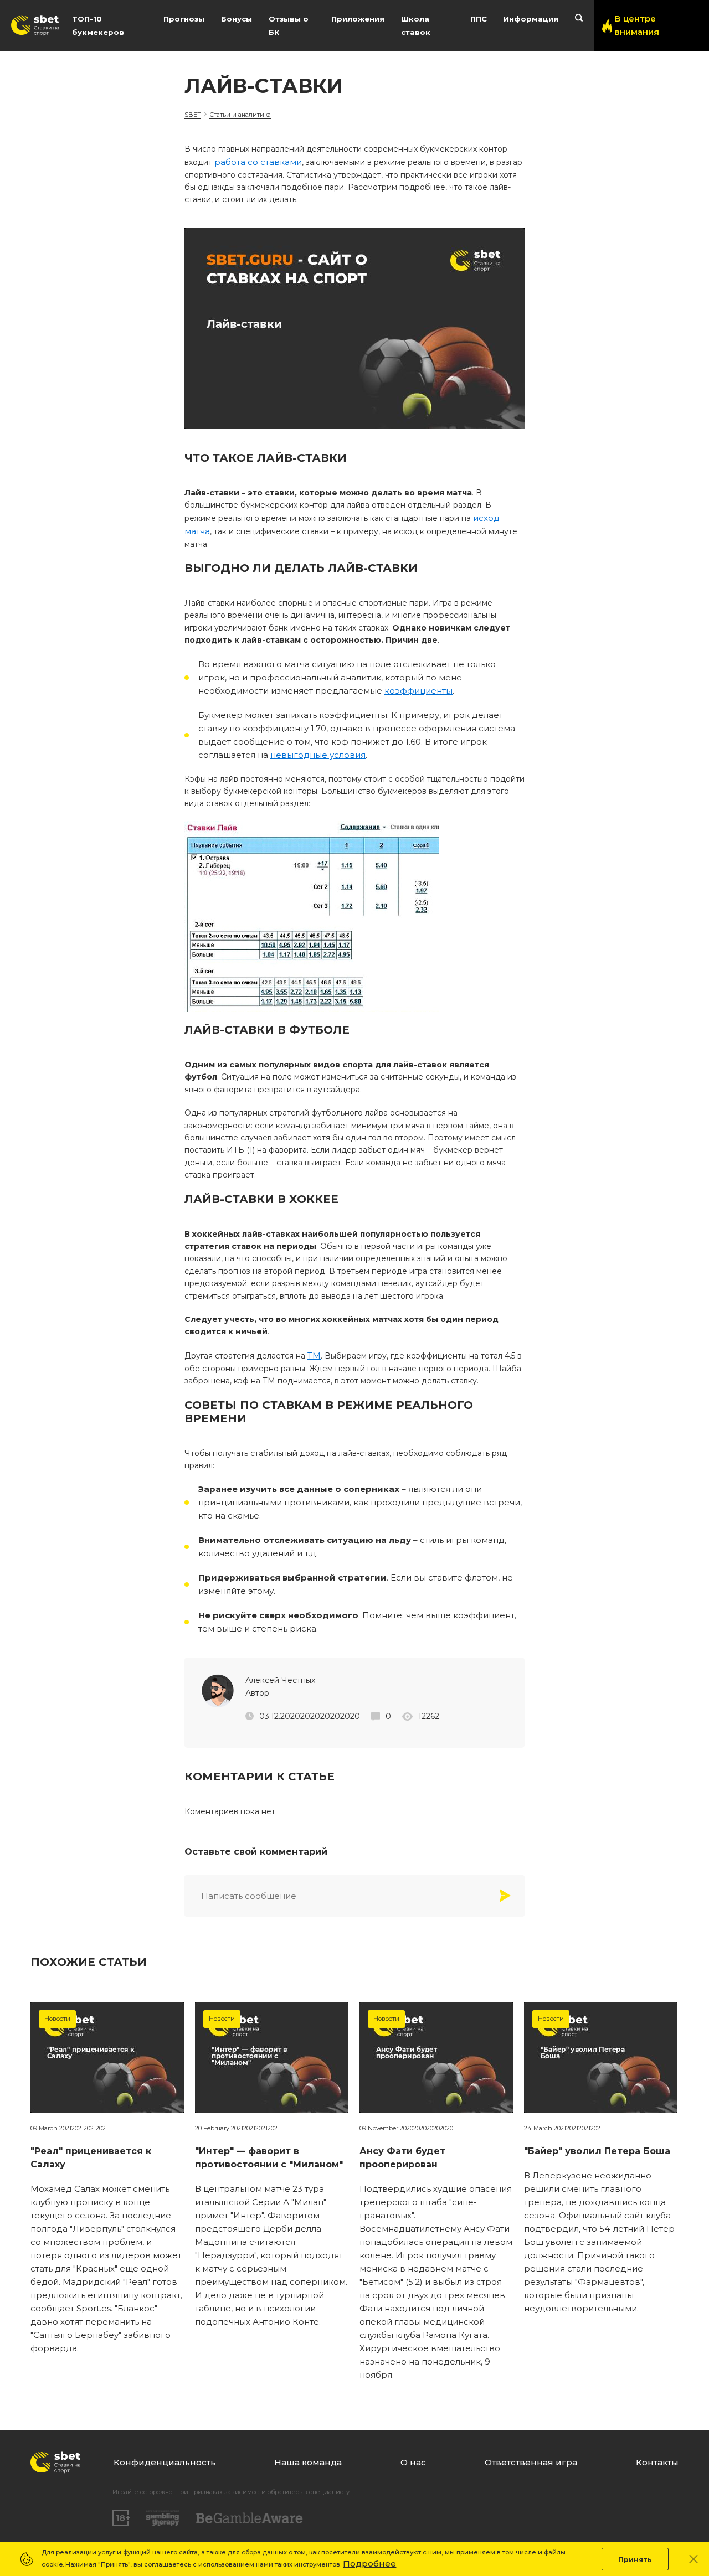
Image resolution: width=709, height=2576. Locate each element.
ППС (479, 19)
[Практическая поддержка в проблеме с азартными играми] (163, 2518)
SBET (193, 115)
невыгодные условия (318, 755)
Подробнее (369, 2564)
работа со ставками (258, 162)
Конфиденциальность (165, 2462)
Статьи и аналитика (240, 115)
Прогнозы (184, 19)
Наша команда (308, 2462)
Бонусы (237, 19)
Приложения (358, 19)
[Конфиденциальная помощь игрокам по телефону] (250, 2518)
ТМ (314, 1356)
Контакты (657, 2462)
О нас (413, 2462)
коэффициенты (418, 691)
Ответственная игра (531, 2462)
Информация (531, 19)
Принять (635, 2560)
